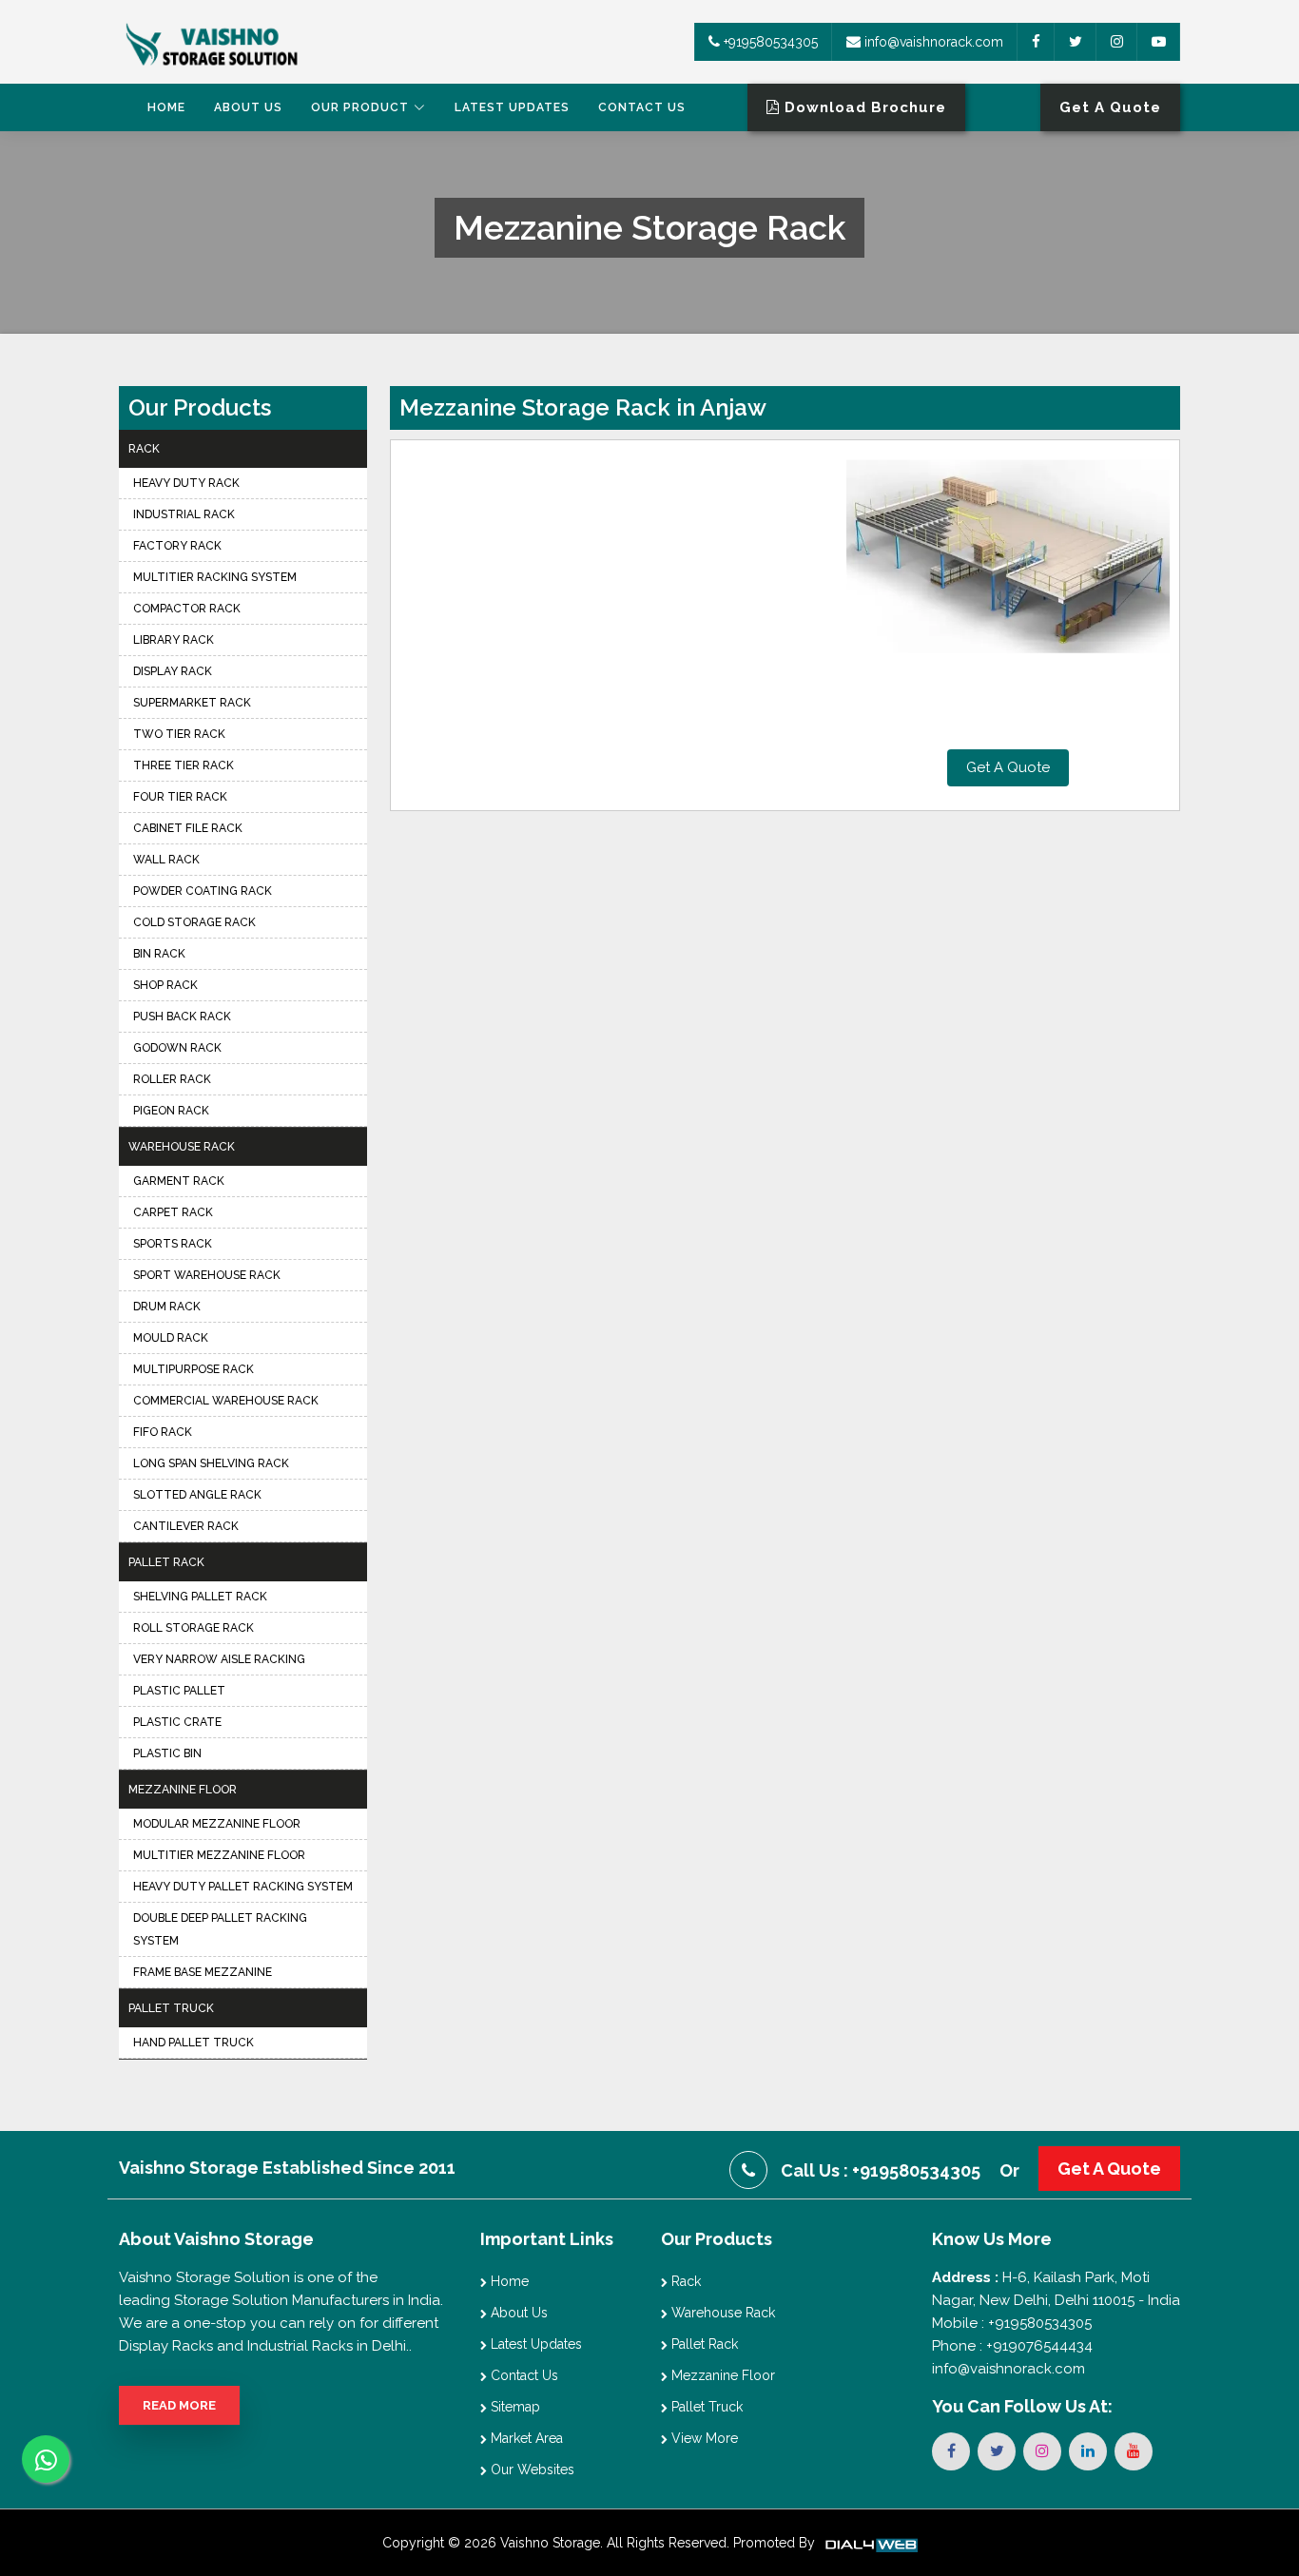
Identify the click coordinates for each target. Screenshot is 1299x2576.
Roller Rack (172, 1079)
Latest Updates (512, 107)
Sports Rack (173, 1244)
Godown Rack (177, 1048)
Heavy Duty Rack (186, 483)
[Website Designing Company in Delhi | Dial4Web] (870, 2543)
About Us (248, 107)
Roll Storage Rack (194, 1628)
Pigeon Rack (171, 1111)
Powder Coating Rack (203, 891)
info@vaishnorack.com (932, 42)
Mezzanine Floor (183, 1790)
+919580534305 (769, 42)
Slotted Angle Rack (197, 1495)
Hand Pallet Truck (194, 2043)
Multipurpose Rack (194, 1369)
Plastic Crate (177, 1722)
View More (703, 2438)
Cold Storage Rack (194, 922)
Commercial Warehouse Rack (226, 1401)
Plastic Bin (167, 1753)
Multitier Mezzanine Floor (219, 1855)
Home (166, 107)
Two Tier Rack (179, 734)
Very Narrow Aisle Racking (219, 1659)
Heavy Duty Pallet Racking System (243, 1887)
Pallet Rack (166, 1562)
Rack (144, 449)
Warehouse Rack (182, 1147)
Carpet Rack (173, 1212)
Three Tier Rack (184, 765)
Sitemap (514, 2407)
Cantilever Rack (186, 1526)
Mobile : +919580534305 (1012, 2323)
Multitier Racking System (215, 577)
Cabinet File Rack (188, 828)
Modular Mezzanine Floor (217, 1824)
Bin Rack (159, 954)
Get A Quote (1008, 767)
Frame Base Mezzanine (203, 1972)
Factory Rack (177, 546)
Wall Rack (166, 860)
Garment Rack (179, 1181)
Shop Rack (165, 985)
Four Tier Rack (180, 797)
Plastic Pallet (179, 1691)
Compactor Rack (187, 609)
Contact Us (642, 107)
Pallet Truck (171, 2008)
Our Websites (531, 2469)
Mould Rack (171, 1338)
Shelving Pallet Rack (200, 1597)
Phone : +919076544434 (1012, 2346)
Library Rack (174, 640)
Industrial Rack (184, 514)
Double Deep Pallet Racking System (220, 1929)
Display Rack (173, 671)
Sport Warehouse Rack (207, 1275)
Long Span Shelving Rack (211, 1463)
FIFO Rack (163, 1432)
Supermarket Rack (192, 703)
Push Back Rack (182, 1017)
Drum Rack (167, 1307)
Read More (179, 2405)
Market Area (525, 2438)
